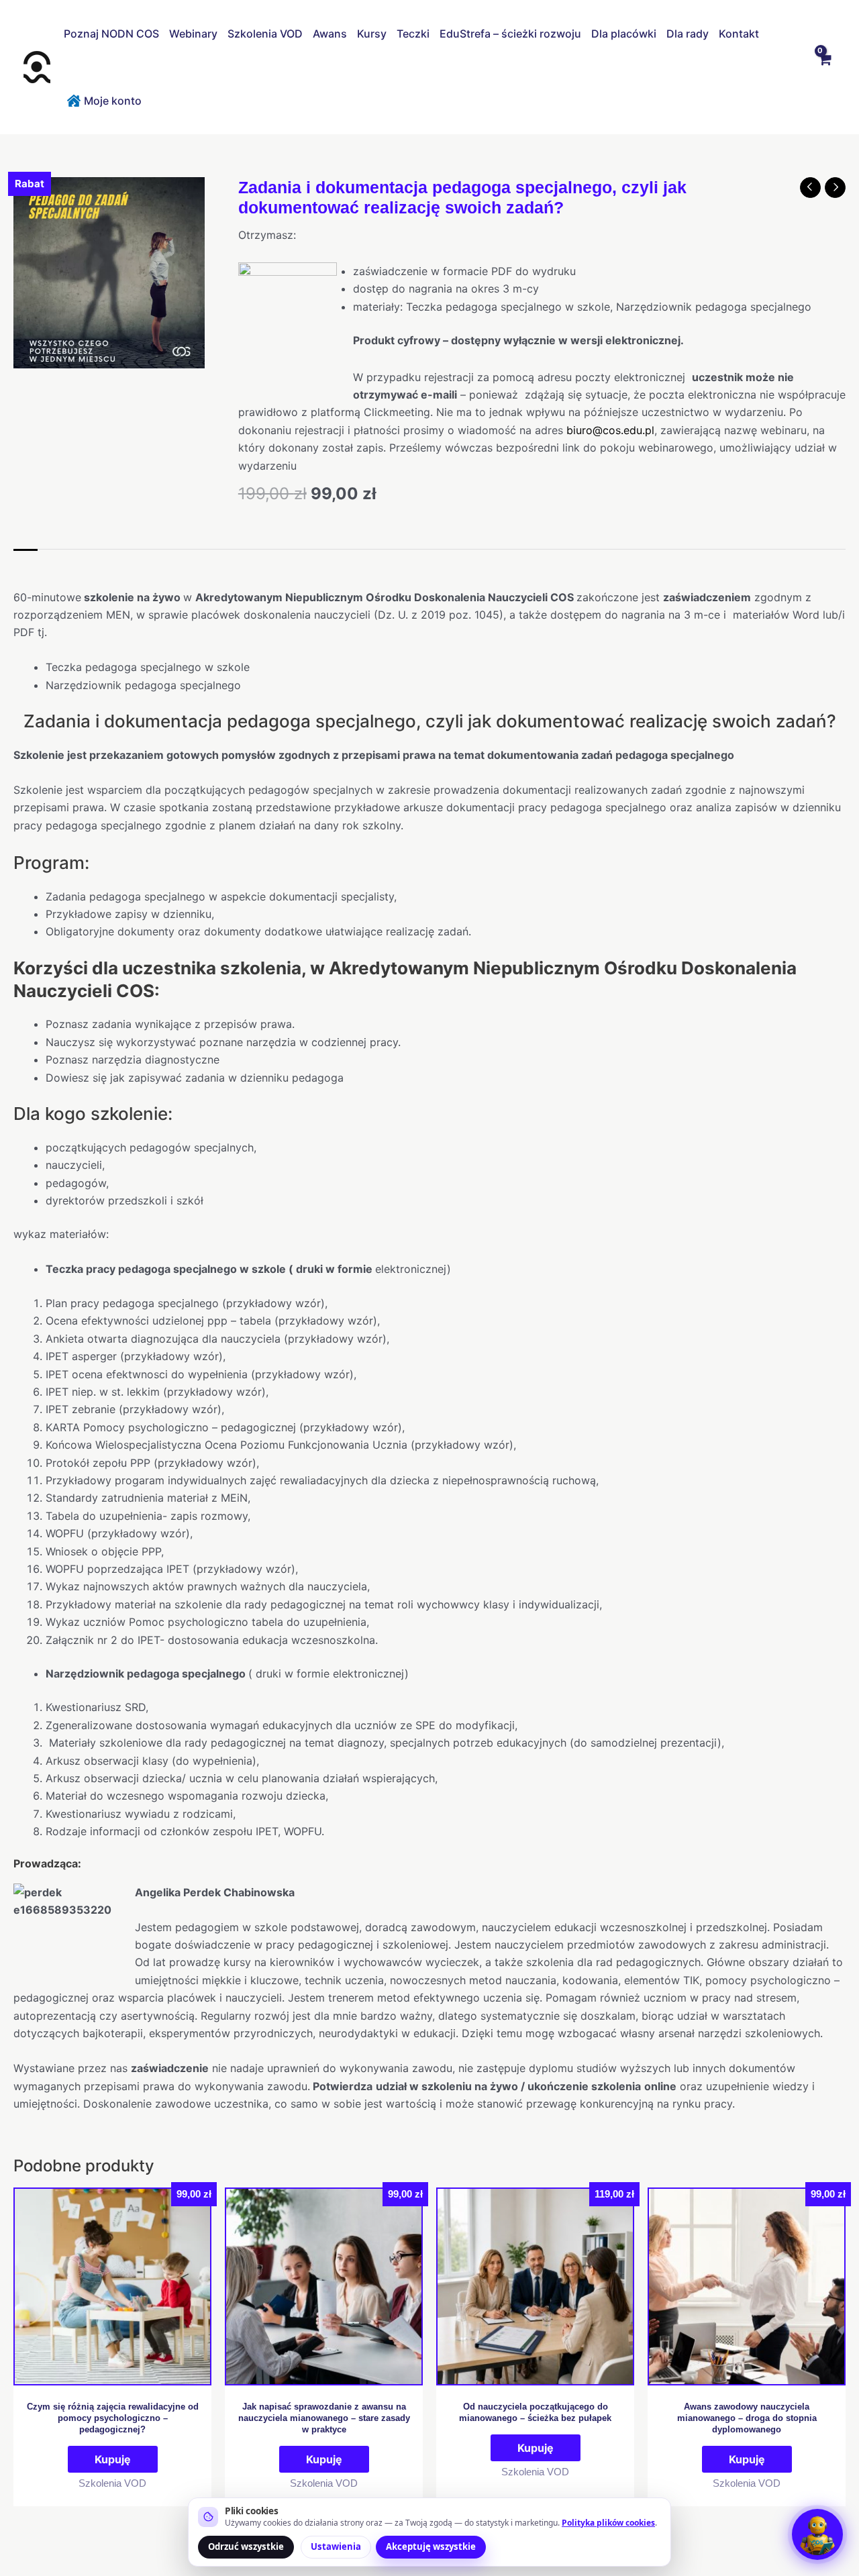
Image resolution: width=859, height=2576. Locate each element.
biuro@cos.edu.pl (610, 430)
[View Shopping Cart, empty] (824, 67)
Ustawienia (336, 2546)
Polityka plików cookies (608, 2523)
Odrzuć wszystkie (246, 2546)
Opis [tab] (26, 563)
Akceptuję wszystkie (431, 2546)
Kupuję (113, 2459)
